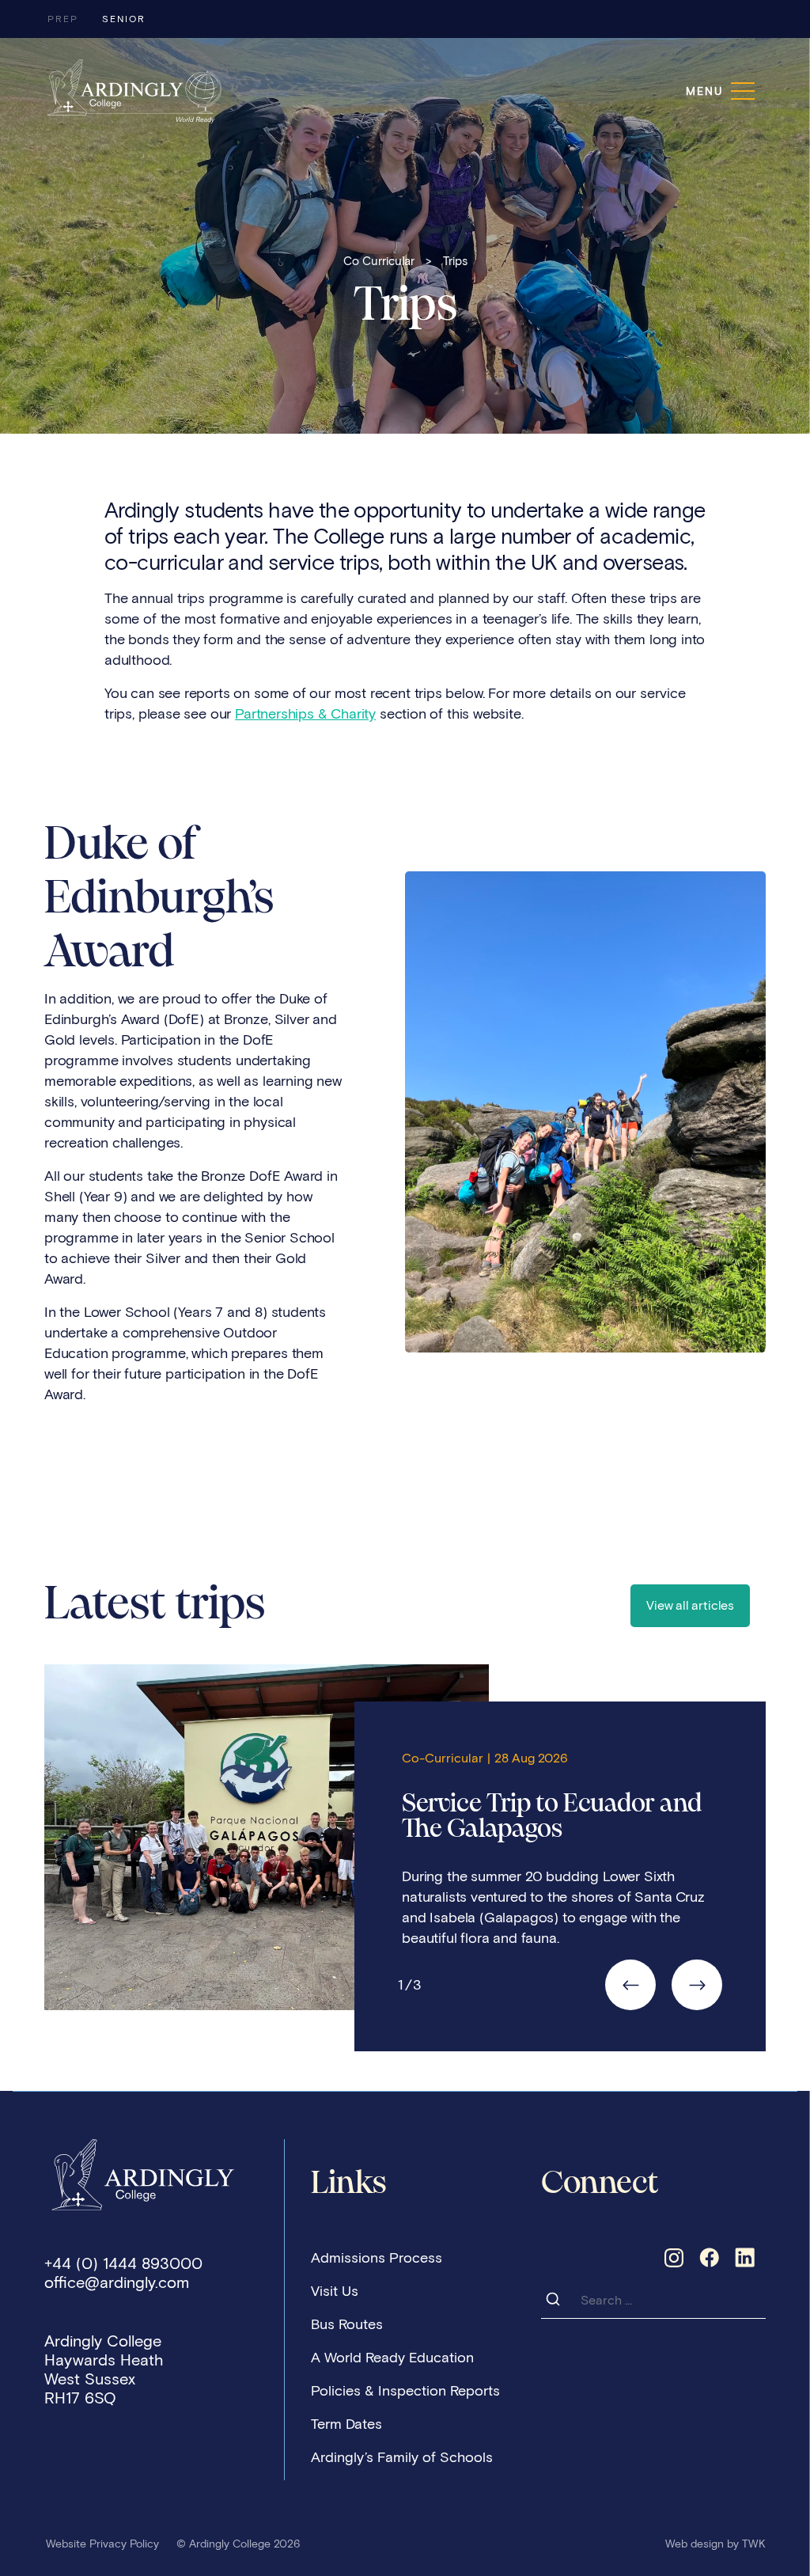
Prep (63, 19)
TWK (754, 2544)
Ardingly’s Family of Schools (402, 2457)
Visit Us (335, 2291)
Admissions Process (377, 2258)
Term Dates (346, 2424)
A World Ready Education (392, 2358)
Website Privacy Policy (102, 2544)
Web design (695, 2544)
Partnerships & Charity (305, 714)
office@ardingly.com (117, 2282)
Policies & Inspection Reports (405, 2391)
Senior (124, 19)
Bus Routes (347, 2324)
